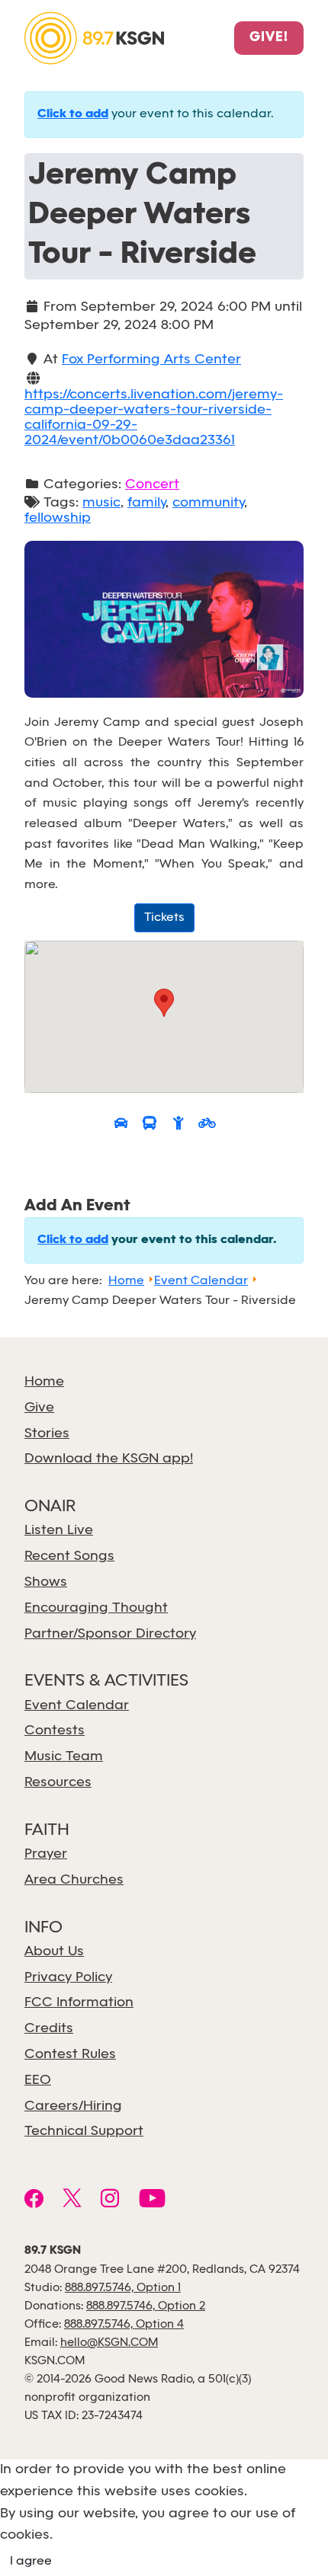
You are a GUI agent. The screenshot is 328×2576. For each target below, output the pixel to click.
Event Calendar (77, 1706)
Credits (49, 2029)
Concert (152, 485)
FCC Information (79, 2003)
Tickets (164, 917)
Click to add (73, 114)
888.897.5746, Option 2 (146, 2306)
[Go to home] (94, 37)
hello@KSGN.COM (109, 2343)
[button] (164, 1003)
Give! (269, 38)
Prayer (46, 1854)
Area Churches (74, 1880)
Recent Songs (69, 1556)
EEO (38, 2081)
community (208, 503)
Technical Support (84, 2132)
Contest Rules (70, 2055)
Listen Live (59, 1531)
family (146, 503)
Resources (58, 1783)
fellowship (58, 518)
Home (44, 1382)
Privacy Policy (68, 1978)
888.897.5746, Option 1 (123, 2288)
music (101, 503)
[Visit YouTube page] (152, 2200)
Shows (46, 1582)
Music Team (64, 1757)
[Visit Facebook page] (34, 2200)
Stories (47, 1434)
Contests (55, 1731)
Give (39, 1408)
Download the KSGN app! (109, 1459)
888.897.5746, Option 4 (124, 2325)
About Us (54, 1952)
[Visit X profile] (72, 2200)
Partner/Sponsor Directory (110, 1634)
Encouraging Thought (96, 1608)
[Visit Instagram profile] (110, 2200)
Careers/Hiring (73, 2106)
